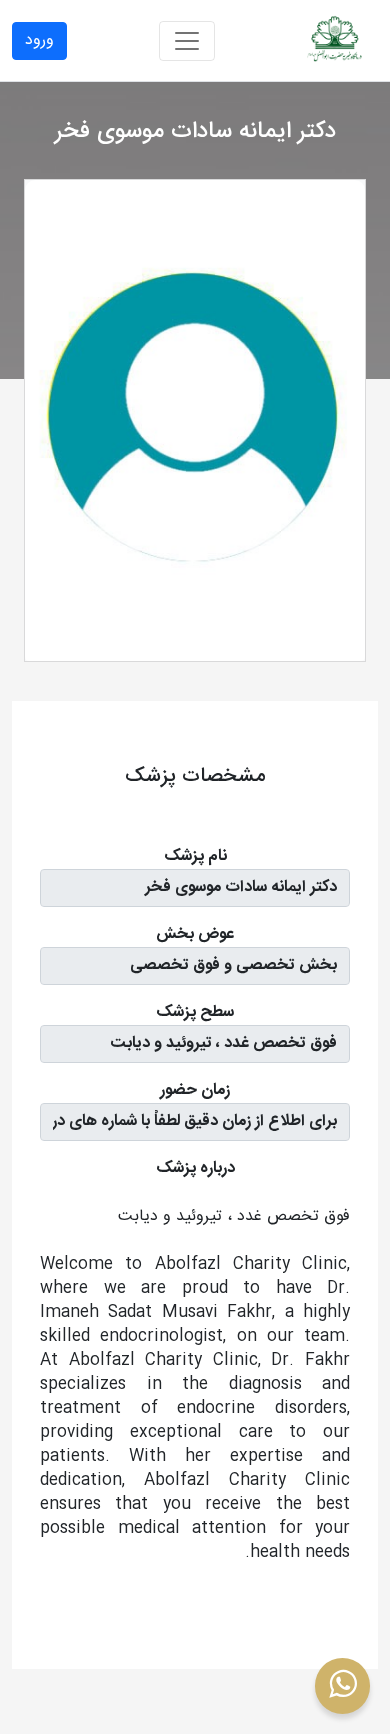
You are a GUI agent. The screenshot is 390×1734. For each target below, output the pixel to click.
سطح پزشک (195, 1013)
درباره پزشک (195, 1169)
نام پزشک (195, 857)
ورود (39, 40)
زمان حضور (195, 1091)
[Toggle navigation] (187, 41)
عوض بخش (195, 935)
